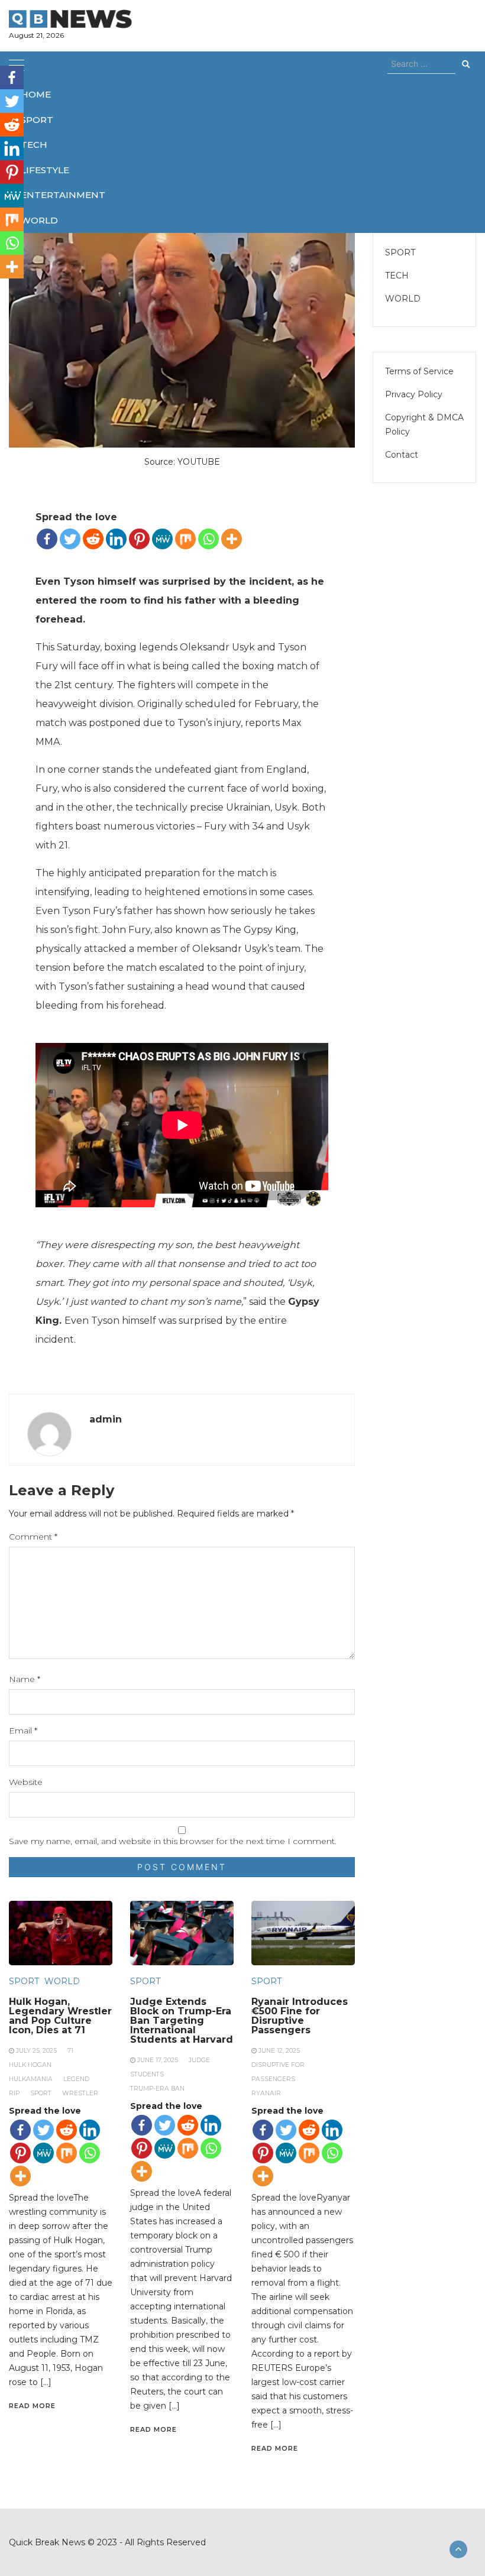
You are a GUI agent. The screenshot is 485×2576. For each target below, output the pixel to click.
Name (25, 1679)
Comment (33, 1537)
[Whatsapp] (208, 539)
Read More (32, 2406)
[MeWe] (162, 539)
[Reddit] (93, 539)
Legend (76, 2079)
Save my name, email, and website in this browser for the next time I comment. (173, 1841)
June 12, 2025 (279, 2051)
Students (147, 2074)
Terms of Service (419, 371)
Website (26, 1782)
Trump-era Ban (157, 2089)
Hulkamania (31, 2079)
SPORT (37, 120)
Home (36, 94)
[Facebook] (47, 539)
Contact (402, 455)
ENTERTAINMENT (63, 195)
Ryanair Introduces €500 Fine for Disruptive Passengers (300, 2016)
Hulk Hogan (30, 2065)
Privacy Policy (414, 394)
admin (106, 1419)
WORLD (39, 220)
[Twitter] (70, 539)
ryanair (266, 2093)
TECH (34, 145)
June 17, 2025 (158, 2060)
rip (14, 2093)
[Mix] (185, 539)
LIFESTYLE (45, 170)
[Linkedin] (116, 539)
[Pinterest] (139, 539)
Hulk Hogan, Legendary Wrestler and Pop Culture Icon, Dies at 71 (60, 2016)
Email (23, 1731)
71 (70, 2051)
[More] (232, 539)
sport (41, 2093)
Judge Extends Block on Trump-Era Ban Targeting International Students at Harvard (182, 2021)
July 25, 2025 (36, 2051)
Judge (199, 2060)
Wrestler (80, 2093)
